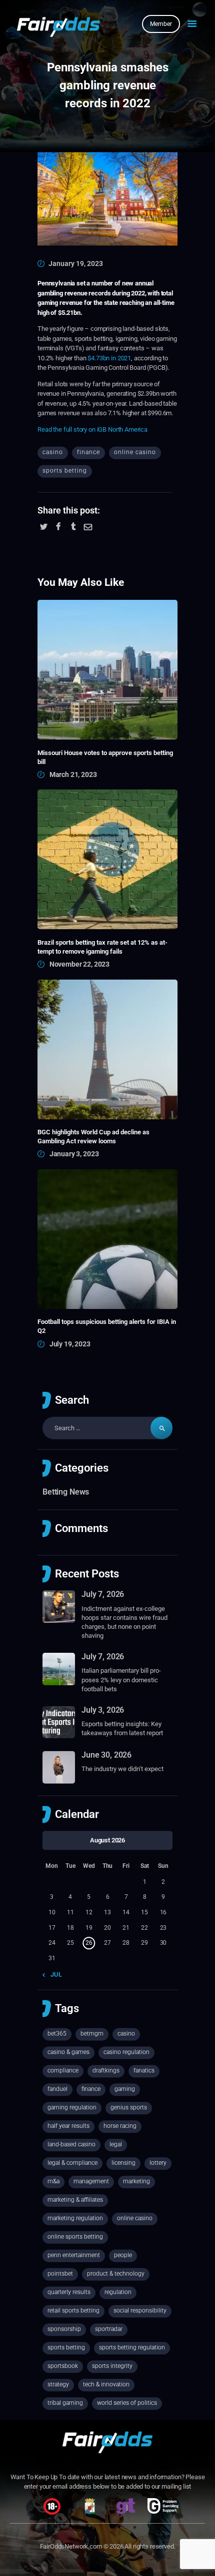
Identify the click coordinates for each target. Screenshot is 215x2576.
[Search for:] (107, 1428)
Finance (88, 452)
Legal (116, 2144)
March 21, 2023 (73, 774)
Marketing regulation (75, 2218)
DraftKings (106, 2070)
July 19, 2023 (70, 1344)
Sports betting (65, 471)
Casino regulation (126, 2052)
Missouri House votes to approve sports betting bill (105, 757)
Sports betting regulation (132, 2347)
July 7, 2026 (103, 1594)
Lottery (158, 2163)
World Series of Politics (127, 2403)
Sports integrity (112, 2366)
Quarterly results (69, 2292)
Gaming (125, 2089)
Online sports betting (75, 2237)
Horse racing (120, 2126)
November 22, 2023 (79, 964)
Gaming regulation (72, 2107)
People (123, 2255)
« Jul (54, 1974)
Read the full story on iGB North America (92, 429)
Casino (53, 452)
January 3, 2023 (74, 1154)
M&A (53, 2181)
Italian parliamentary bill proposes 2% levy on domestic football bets (121, 1679)
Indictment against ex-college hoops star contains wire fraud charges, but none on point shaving (124, 1622)
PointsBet (60, 2274)
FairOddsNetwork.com (71, 2546)
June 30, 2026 (106, 1755)
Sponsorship (64, 2329)
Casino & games (68, 2052)
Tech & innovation (106, 2384)
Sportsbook (63, 2366)
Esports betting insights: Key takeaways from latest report (122, 1728)
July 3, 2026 (103, 1710)
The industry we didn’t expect (122, 1769)
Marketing (136, 2181)
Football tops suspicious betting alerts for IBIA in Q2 (107, 1326)
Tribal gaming (65, 2403)
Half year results (68, 2126)
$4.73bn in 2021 (109, 358)
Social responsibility (140, 2311)
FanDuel (57, 2089)
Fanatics (144, 2070)
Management (91, 2181)
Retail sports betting (73, 2311)
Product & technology (116, 2274)
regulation (118, 2292)
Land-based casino (71, 2144)
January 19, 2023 (76, 263)
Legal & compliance (72, 2163)
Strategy (58, 2384)
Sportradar (109, 2329)
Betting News (66, 1492)
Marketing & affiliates (75, 2200)
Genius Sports (129, 2107)
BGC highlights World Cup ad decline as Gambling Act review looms (93, 1137)
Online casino (135, 452)
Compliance (63, 2070)
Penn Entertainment (74, 2255)
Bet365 (57, 2034)
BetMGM (92, 2034)
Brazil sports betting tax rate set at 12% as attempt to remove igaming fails (102, 947)
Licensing (123, 2163)
